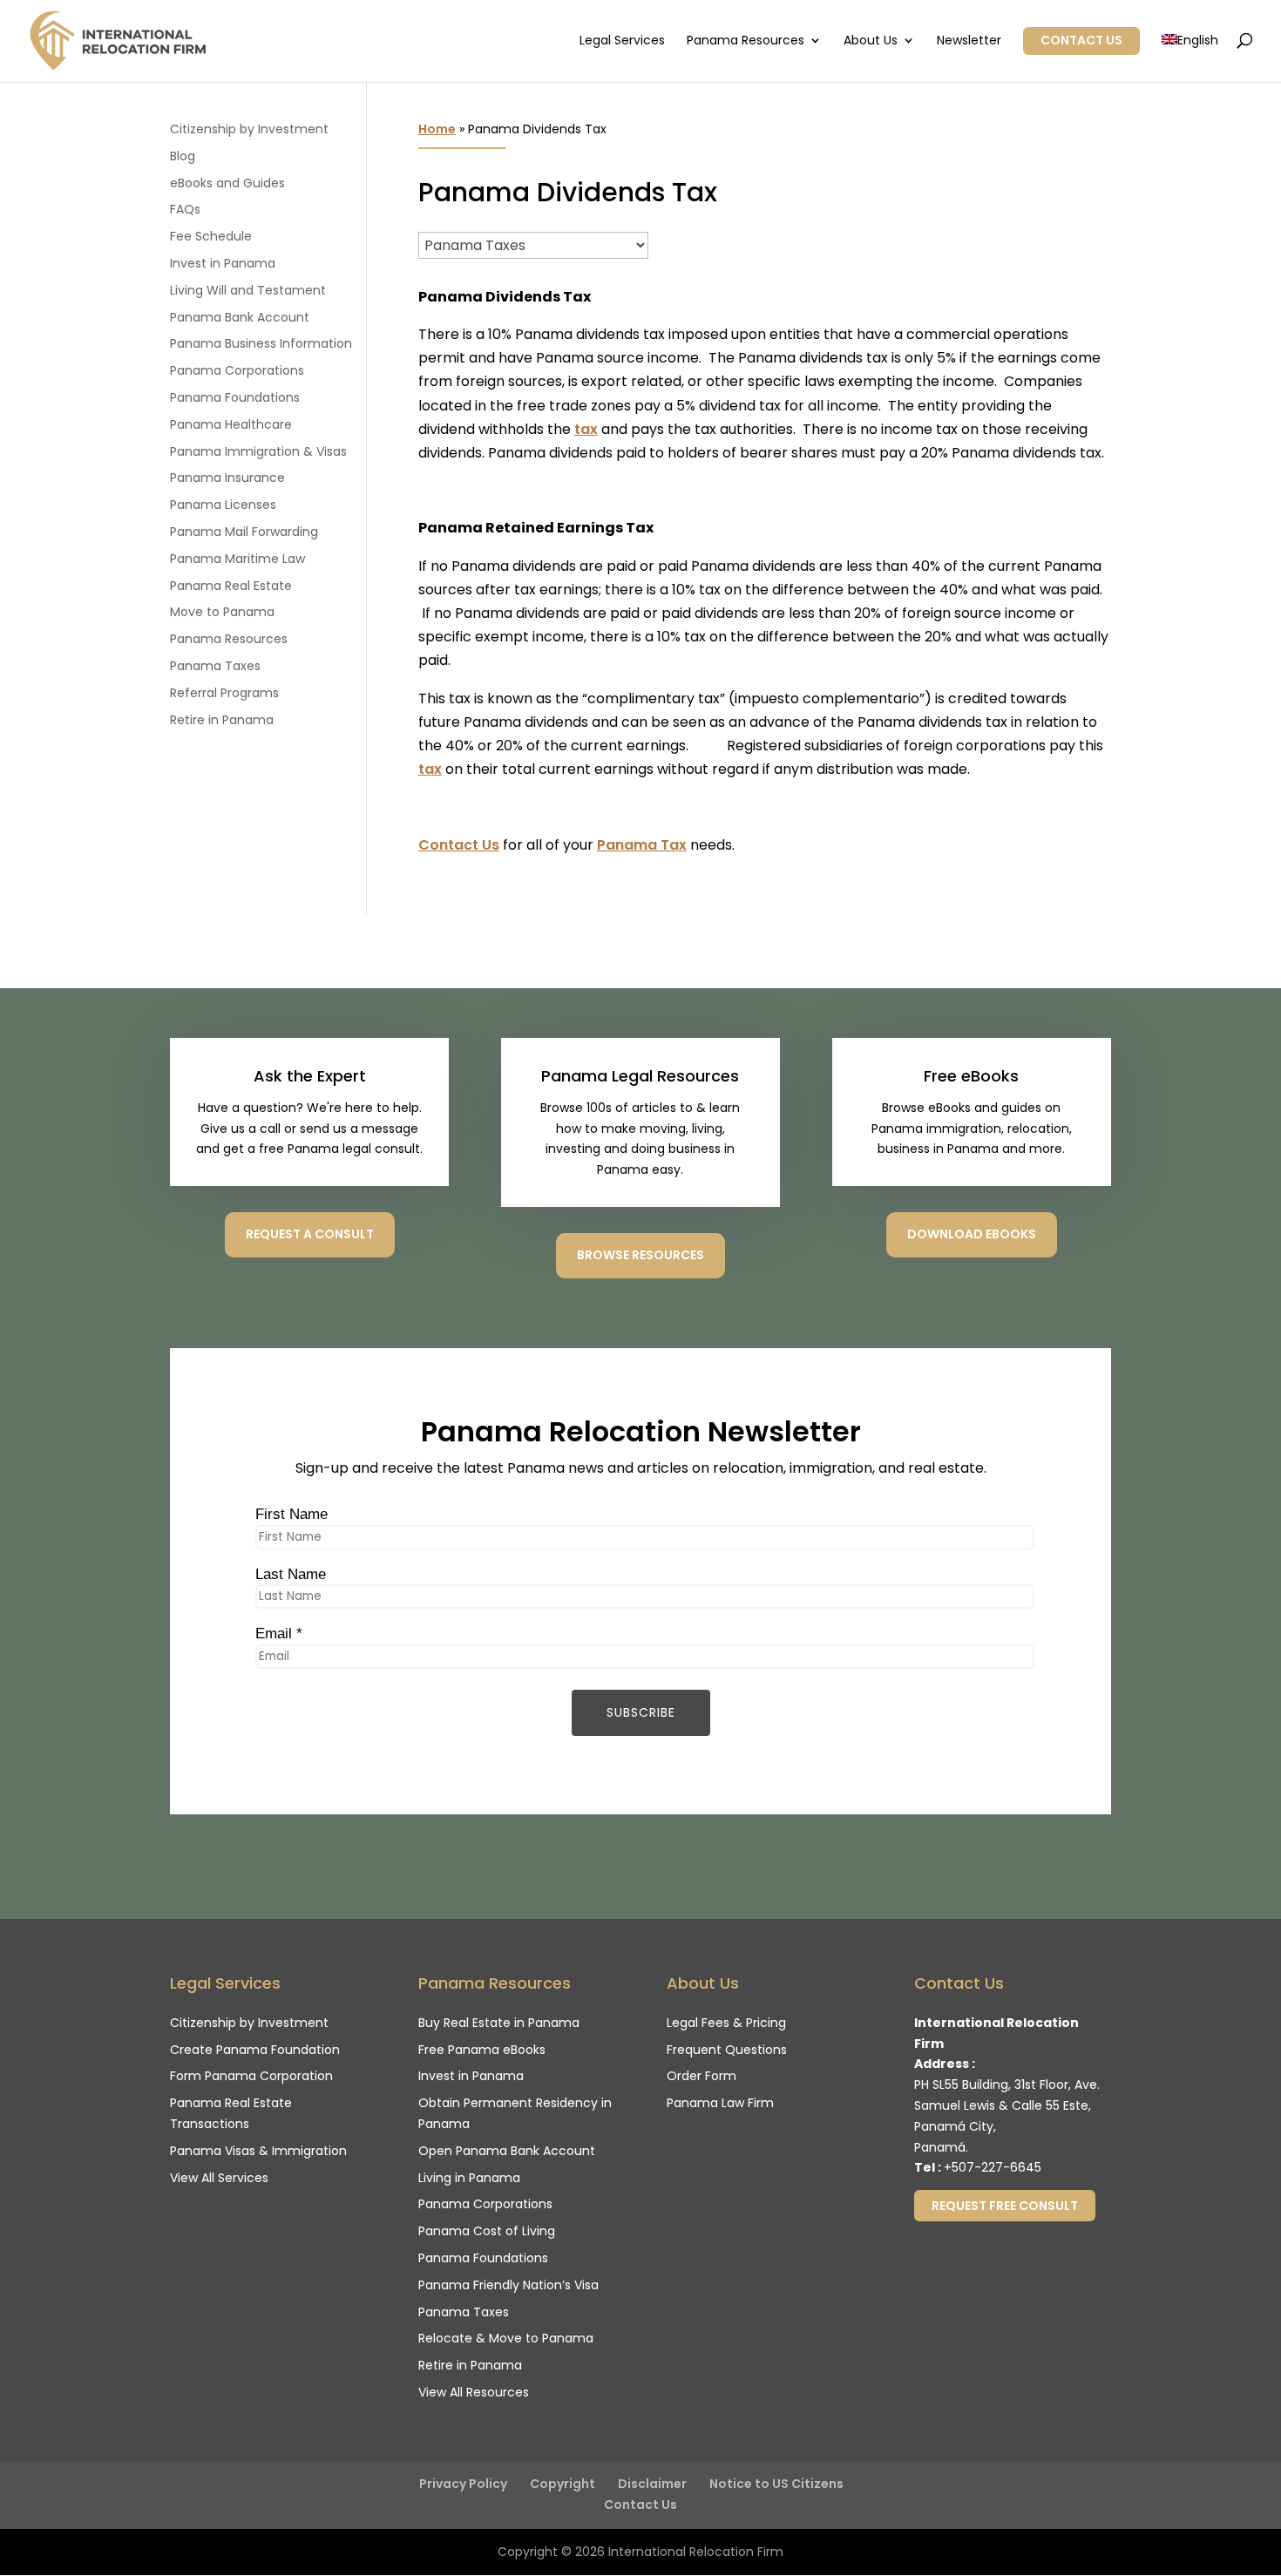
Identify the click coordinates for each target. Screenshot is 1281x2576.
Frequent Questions (727, 2050)
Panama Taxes (215, 666)
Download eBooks (972, 1234)
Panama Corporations (237, 370)
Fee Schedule (211, 236)
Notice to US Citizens (776, 2484)
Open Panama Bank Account (507, 2151)
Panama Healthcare (231, 424)
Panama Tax (642, 845)
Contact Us (1081, 40)
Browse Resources (640, 1255)
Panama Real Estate (231, 586)
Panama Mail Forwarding (244, 532)
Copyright (563, 2484)
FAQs (185, 209)
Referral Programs (224, 693)
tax (586, 429)
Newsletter (969, 41)
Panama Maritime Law (237, 559)
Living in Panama (469, 2178)
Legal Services (622, 41)
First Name (291, 1514)
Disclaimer (652, 2484)
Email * (279, 1634)
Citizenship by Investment (249, 129)
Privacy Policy (463, 2484)
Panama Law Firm (720, 2103)
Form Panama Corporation (251, 2076)
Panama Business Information (261, 343)
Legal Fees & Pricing (726, 2023)
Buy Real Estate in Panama (499, 2023)
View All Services (219, 2178)
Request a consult (310, 1234)
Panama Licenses (223, 505)
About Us (871, 41)
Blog (183, 156)
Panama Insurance (227, 478)
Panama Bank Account (240, 317)
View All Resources (474, 2392)
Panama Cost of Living (487, 2231)
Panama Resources (746, 41)
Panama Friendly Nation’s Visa (508, 2285)
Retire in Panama (222, 720)
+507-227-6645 (993, 2167)
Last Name (291, 1574)
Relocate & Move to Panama (506, 2338)
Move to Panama (222, 612)
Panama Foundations (235, 397)
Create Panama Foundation (255, 2050)
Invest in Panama (223, 263)
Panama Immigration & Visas (258, 451)
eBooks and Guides (227, 183)
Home (437, 129)
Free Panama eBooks (482, 2050)
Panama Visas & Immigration (258, 2151)
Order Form (701, 2076)
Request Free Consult (1005, 2206)
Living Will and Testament (248, 290)
